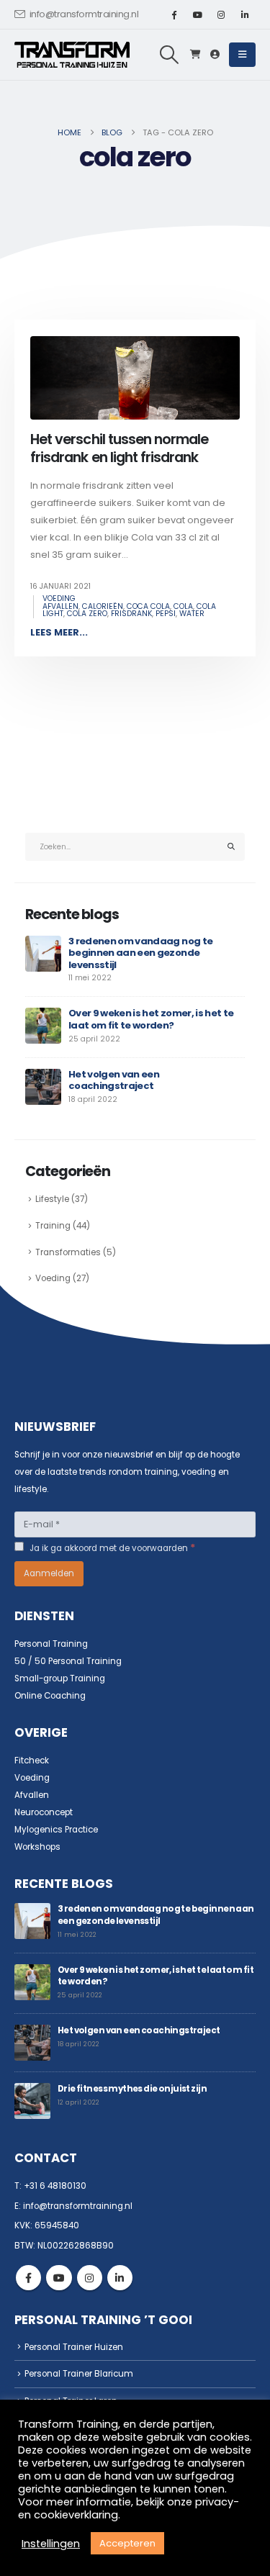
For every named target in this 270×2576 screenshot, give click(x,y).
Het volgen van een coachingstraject (114, 1080)
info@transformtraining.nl (84, 14)
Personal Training (51, 1644)
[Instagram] (221, 14)
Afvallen (32, 1795)
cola (183, 606)
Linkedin (120, 2278)
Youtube (59, 2278)
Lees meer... (59, 632)
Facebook (28, 2278)
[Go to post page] (43, 953)
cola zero (87, 614)
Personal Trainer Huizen (74, 2347)
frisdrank (131, 614)
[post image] (135, 378)
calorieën (103, 606)
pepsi (166, 614)
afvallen (60, 606)
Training (53, 1226)
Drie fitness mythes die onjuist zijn (132, 2089)
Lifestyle (52, 1199)
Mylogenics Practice (56, 1830)
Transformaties (68, 1252)
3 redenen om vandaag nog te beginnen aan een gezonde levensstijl (140, 953)
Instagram (90, 2278)
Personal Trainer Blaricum (79, 2374)
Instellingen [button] (51, 2544)
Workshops (37, 1847)
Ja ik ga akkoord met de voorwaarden (112, 1547)
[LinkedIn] (245, 14)
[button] (170, 55)
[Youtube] (197, 14)
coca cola (148, 606)
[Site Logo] (72, 55)
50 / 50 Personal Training (68, 1661)
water (192, 614)
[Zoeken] (231, 847)
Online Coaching (50, 1696)
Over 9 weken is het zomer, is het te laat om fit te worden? (151, 1019)
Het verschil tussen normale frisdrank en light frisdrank (119, 448)
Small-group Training (60, 1678)
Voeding (59, 598)
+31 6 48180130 (55, 2186)
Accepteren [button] (127, 2543)
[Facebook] (174, 14)
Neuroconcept (44, 1812)
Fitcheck (32, 1761)
